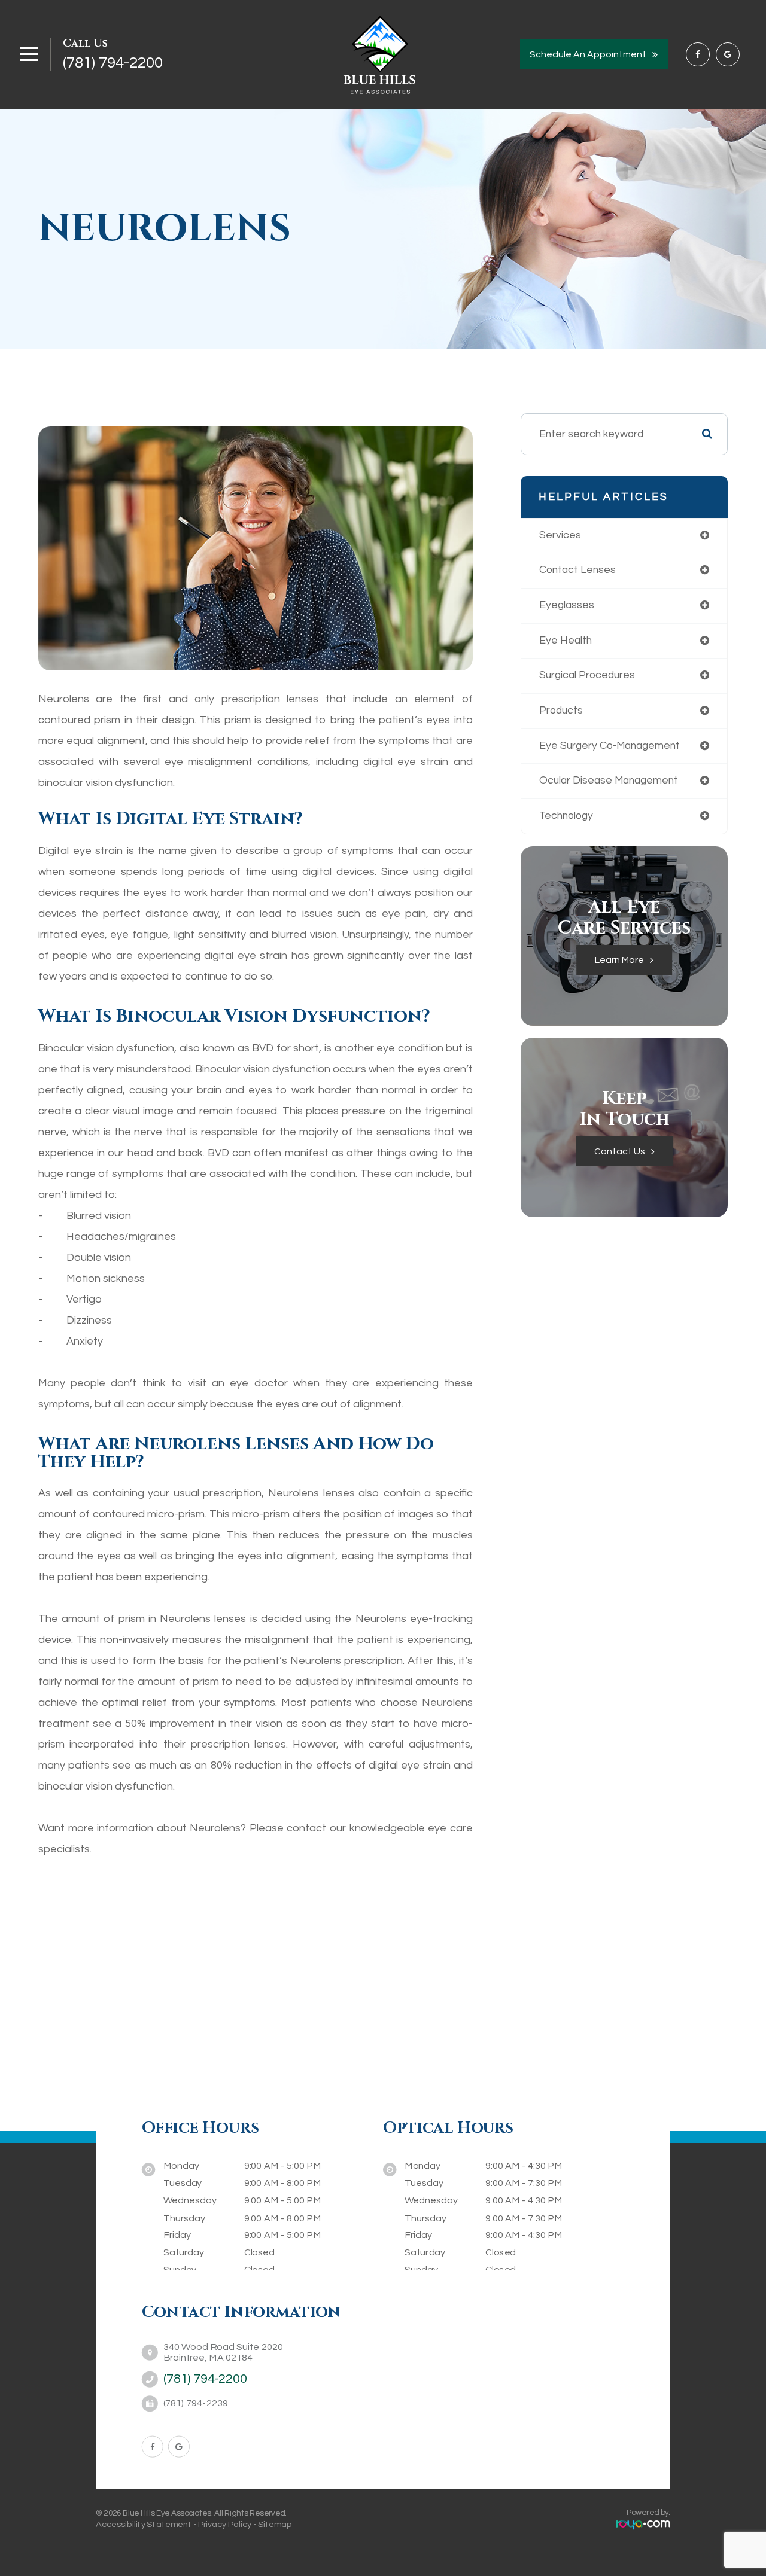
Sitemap (275, 2523)
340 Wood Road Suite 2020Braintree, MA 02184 (223, 2352)
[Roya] (643, 2524)
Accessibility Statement (144, 2523)
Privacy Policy (225, 2523)
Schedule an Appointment (588, 54)
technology (566, 816)
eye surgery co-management (610, 746)
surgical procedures (587, 675)
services (560, 535)
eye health (566, 641)
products (561, 711)
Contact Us (620, 1151)
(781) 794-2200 (113, 63)
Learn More (619, 960)
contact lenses (577, 570)
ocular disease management (609, 781)
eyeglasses (567, 605)
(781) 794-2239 (196, 2403)
